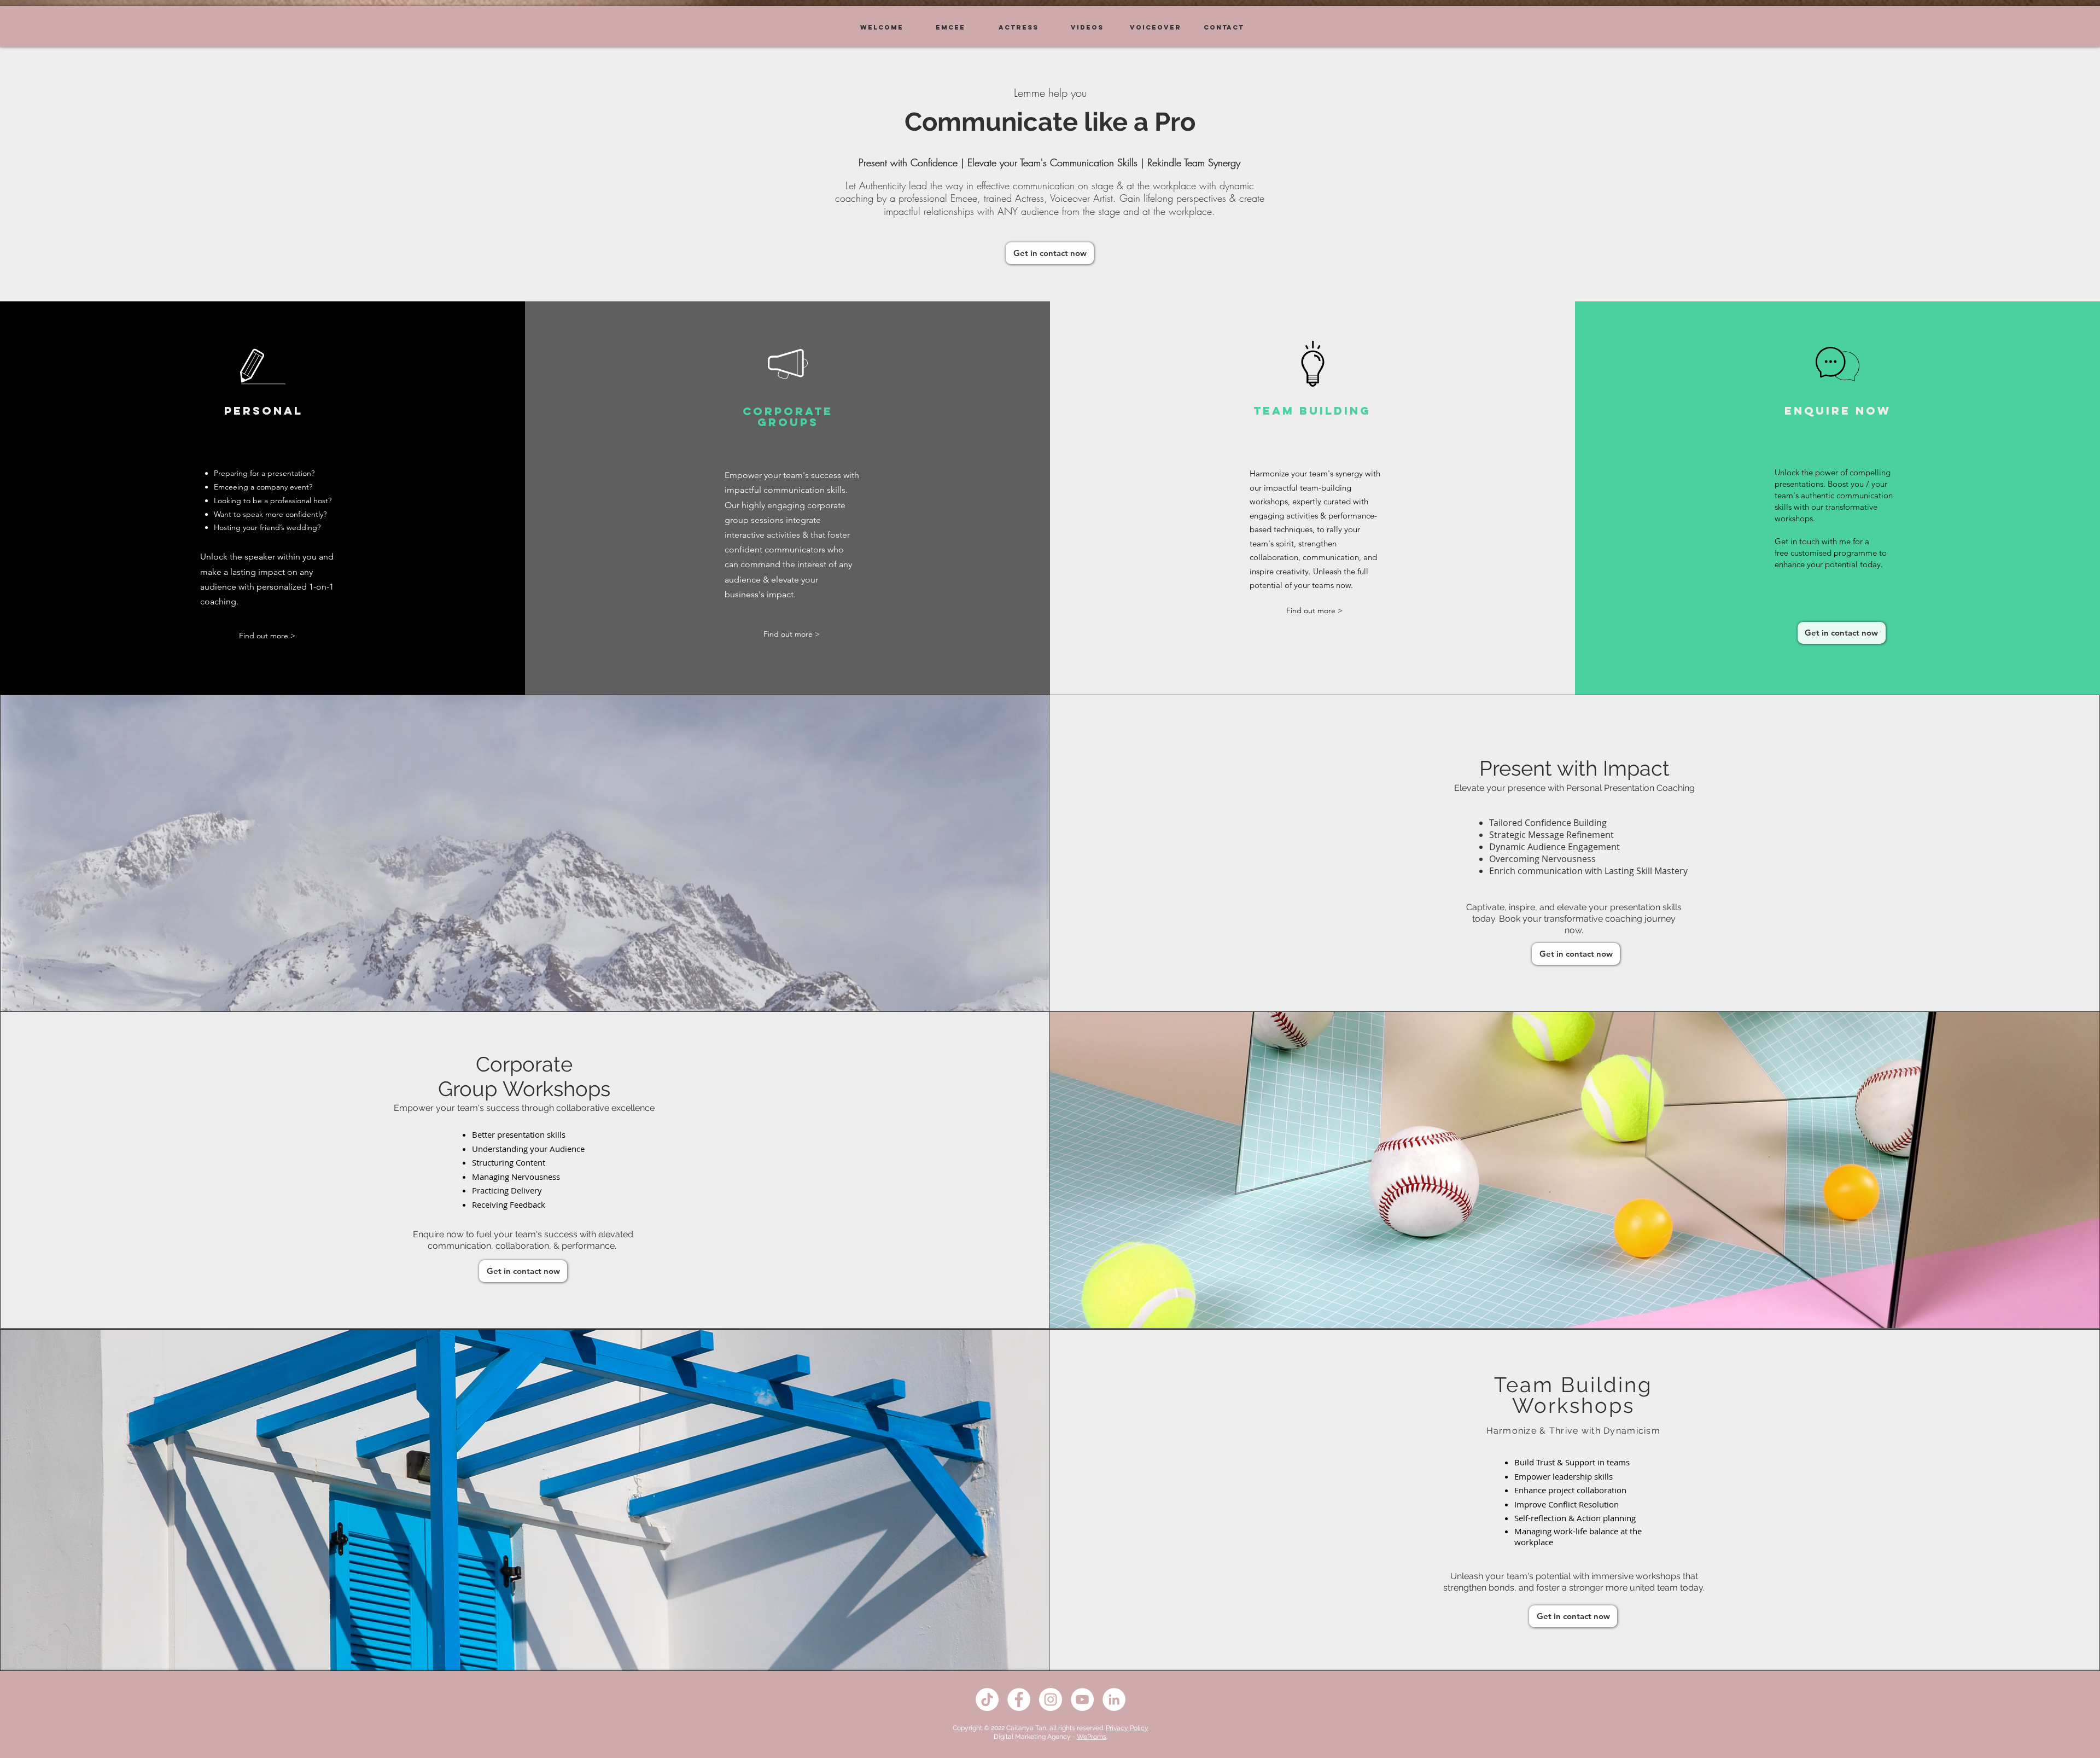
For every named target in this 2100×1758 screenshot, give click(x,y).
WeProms (1092, 1737)
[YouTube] (1082, 1699)
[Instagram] (1051, 1699)
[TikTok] (987, 1699)
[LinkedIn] (1114, 1699)
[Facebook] (1019, 1699)
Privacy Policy (1127, 1728)
